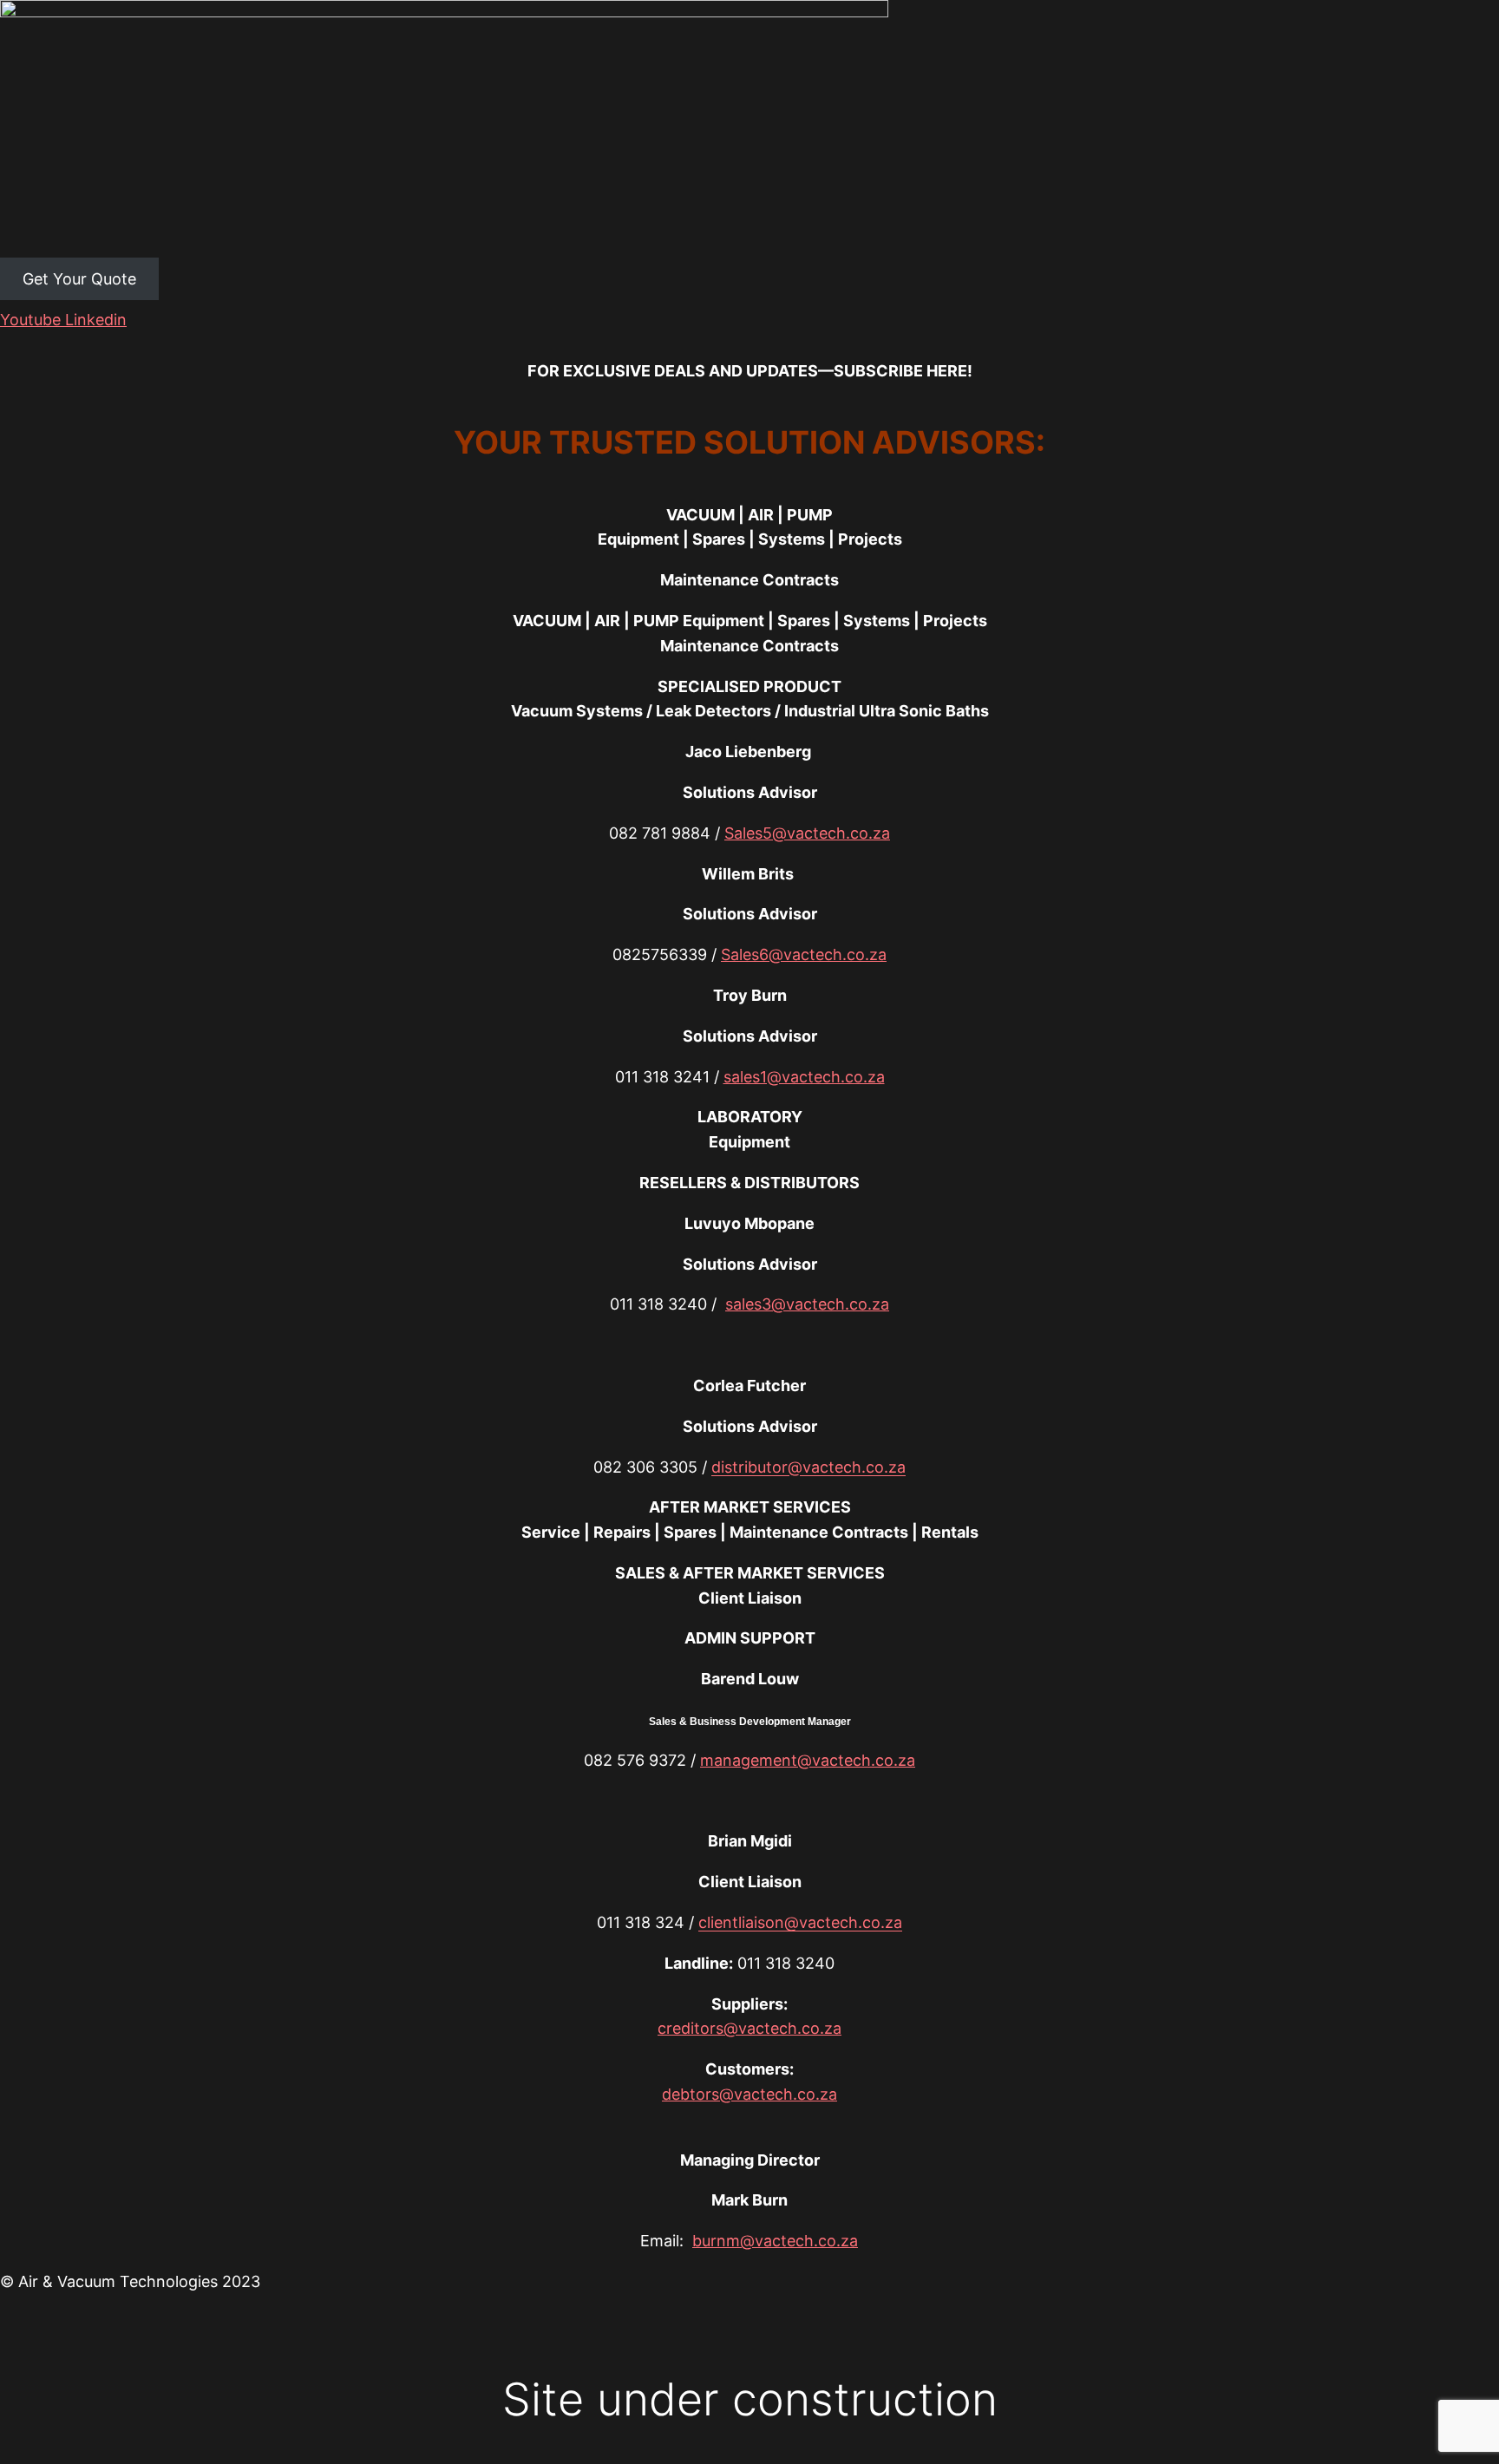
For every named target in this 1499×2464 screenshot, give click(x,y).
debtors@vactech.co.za (749, 2094)
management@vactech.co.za (808, 1760)
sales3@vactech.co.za (807, 1304)
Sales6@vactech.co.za (804, 954)
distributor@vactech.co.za (808, 1467)
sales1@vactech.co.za (804, 1077)
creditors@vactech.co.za (749, 2028)
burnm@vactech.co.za (775, 2241)
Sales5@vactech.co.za (807, 833)
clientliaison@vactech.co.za (800, 1922)
